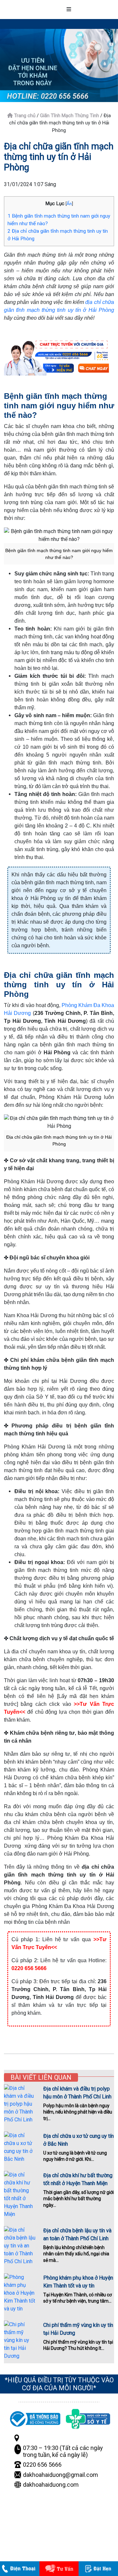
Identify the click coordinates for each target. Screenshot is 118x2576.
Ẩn (69, 204)
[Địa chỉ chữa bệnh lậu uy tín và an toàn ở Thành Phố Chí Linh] (20, 2246)
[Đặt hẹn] (99, 2569)
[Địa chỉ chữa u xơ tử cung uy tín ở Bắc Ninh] (20, 2147)
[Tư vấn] (64, 2569)
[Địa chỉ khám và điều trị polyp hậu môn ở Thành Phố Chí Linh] (20, 2104)
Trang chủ (24, 116)
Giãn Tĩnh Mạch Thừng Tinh (69, 116)
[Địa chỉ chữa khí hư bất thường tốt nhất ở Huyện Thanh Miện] (20, 2195)
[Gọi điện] (28, 2569)
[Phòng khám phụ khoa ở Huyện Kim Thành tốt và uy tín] (20, 2293)
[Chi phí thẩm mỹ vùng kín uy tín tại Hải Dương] (20, 2340)
